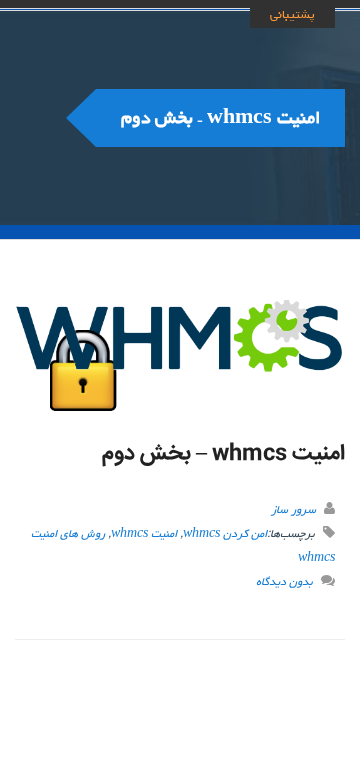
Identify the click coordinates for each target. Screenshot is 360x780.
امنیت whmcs (144, 533)
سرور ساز (293, 509)
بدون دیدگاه (284, 581)
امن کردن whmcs (225, 533)
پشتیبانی (292, 14)
